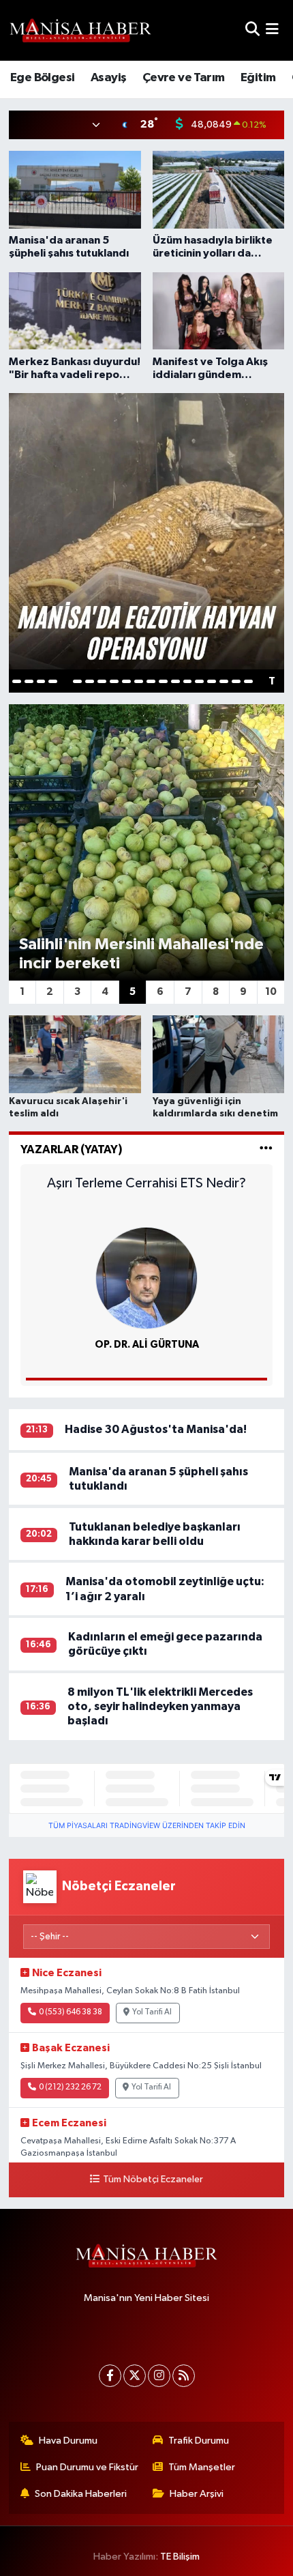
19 (236, 681)
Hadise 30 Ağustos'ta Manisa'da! (156, 1429)
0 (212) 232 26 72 (70, 2087)
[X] (135, 2376)
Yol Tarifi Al (152, 2012)
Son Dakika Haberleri (81, 2494)
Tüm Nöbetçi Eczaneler (153, 2180)
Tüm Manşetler (202, 2467)
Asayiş (108, 78)
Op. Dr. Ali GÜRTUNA (147, 1345)
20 (248, 681)
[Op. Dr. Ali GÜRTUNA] (146, 1278)
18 (224, 681)
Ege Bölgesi (42, 78)
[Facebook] (110, 2376)
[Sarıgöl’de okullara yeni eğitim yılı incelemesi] (147, 842)
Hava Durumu (68, 2441)
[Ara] (252, 30)
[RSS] (184, 2376)
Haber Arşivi (197, 2494)
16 (199, 681)
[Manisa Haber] (80, 30)
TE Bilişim (180, 2557)
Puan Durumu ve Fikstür (87, 2467)
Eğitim (258, 78)
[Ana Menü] (272, 30)
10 (126, 681)
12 (151, 681)
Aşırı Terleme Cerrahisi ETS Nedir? (146, 1183)
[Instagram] (159, 2376)
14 (175, 681)
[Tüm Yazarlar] (266, 1149)
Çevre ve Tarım (184, 78)
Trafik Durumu (199, 2441)
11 (139, 681)
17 (212, 681)
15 (188, 681)
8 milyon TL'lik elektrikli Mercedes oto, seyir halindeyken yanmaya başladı (160, 1707)
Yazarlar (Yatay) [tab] (72, 1149)
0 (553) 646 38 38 (71, 2012)
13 (163, 681)
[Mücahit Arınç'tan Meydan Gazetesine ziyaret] (147, 531)
